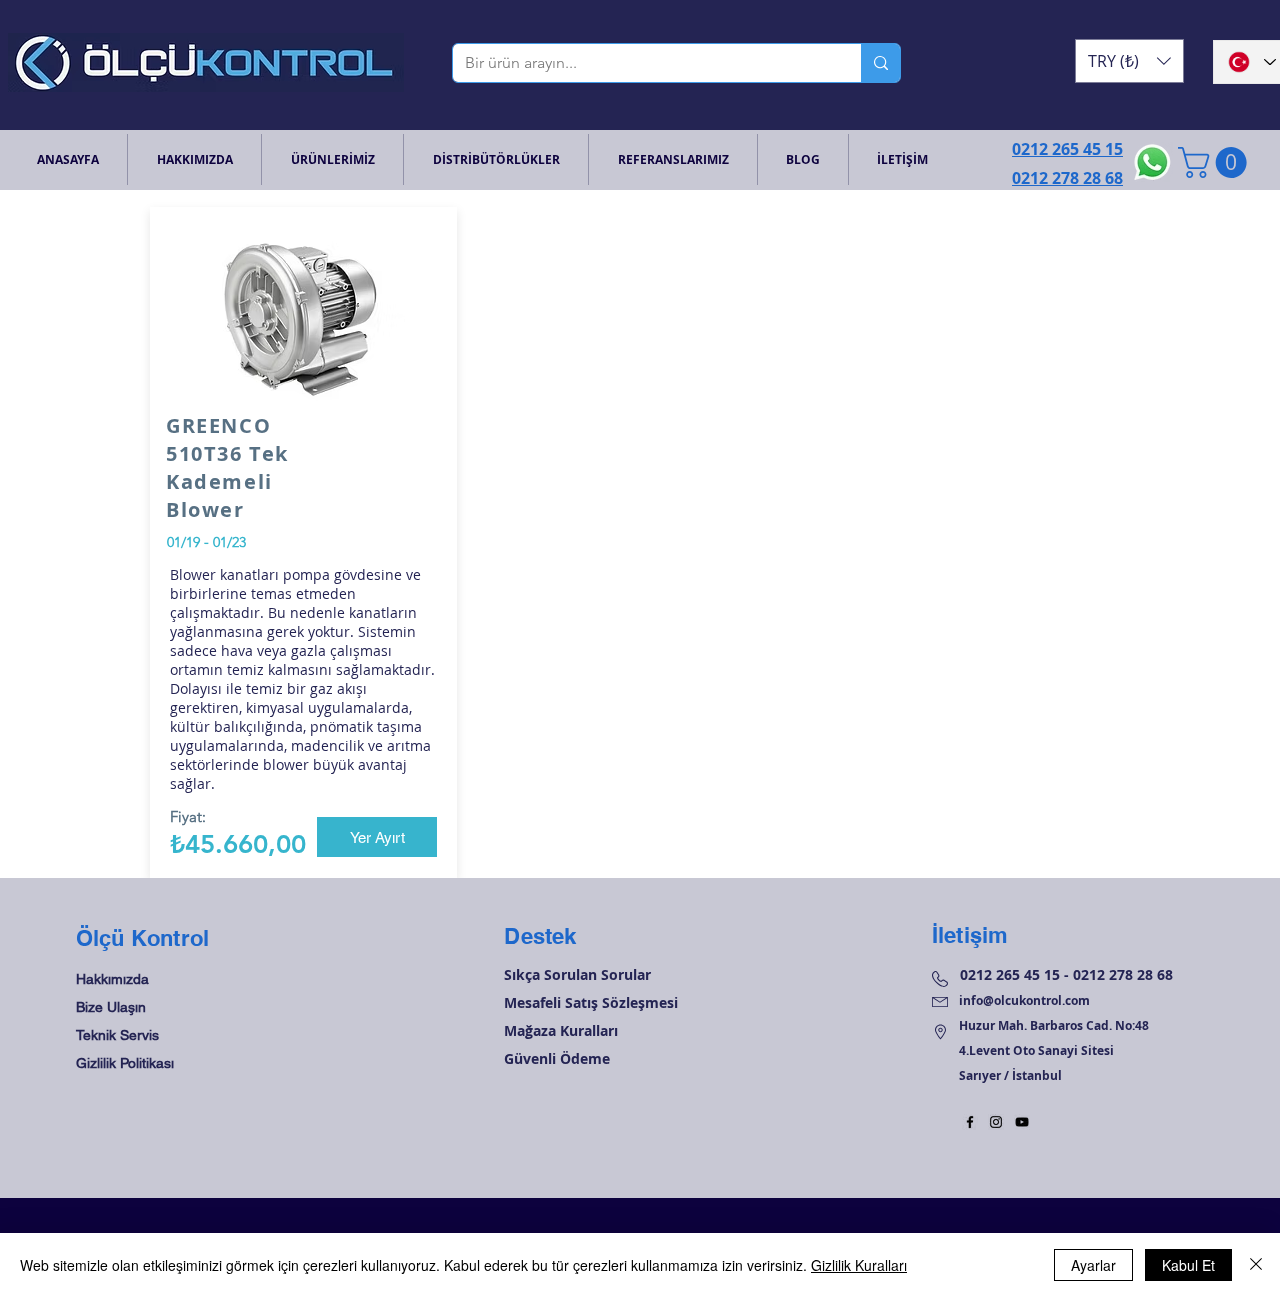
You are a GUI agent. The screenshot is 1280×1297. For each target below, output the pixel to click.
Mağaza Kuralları (561, 1030)
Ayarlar (1093, 1265)
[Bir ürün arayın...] (880, 63)
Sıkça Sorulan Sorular (577, 974)
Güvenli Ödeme (557, 1058)
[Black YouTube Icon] (1022, 1122)
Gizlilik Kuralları (859, 1265)
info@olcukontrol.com (1024, 1000)
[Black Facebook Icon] (970, 1122)
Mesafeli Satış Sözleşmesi (591, 1002)
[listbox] (1129, 61)
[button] (1129, 61)
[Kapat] (1256, 1265)
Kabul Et (1188, 1265)
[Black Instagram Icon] (996, 1122)
